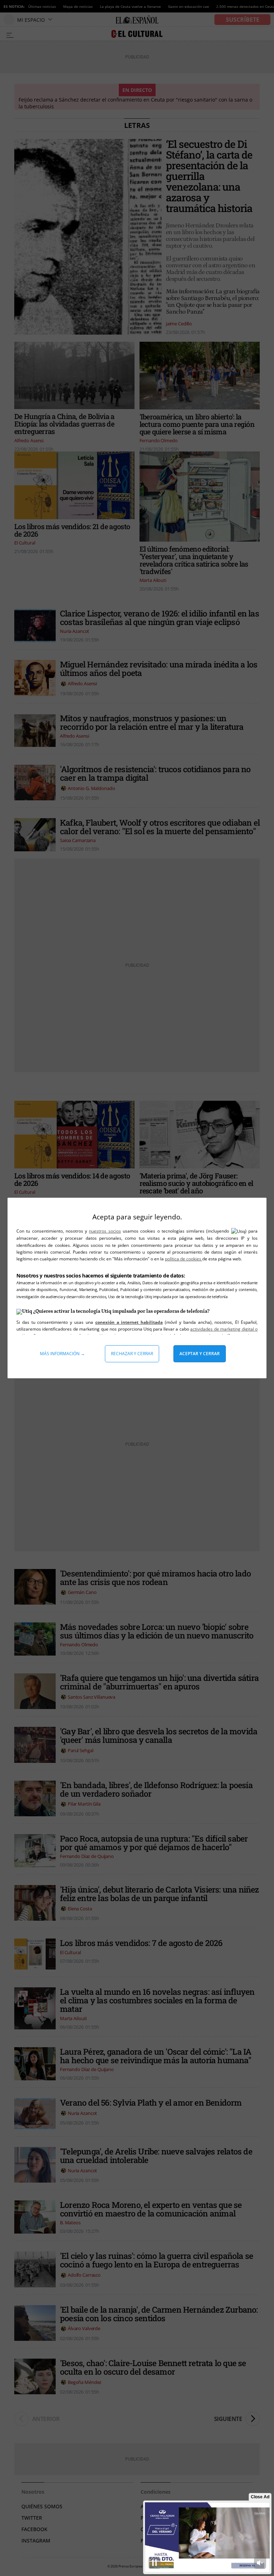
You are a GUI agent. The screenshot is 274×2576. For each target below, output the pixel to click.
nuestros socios (105, 1231)
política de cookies (184, 1259)
